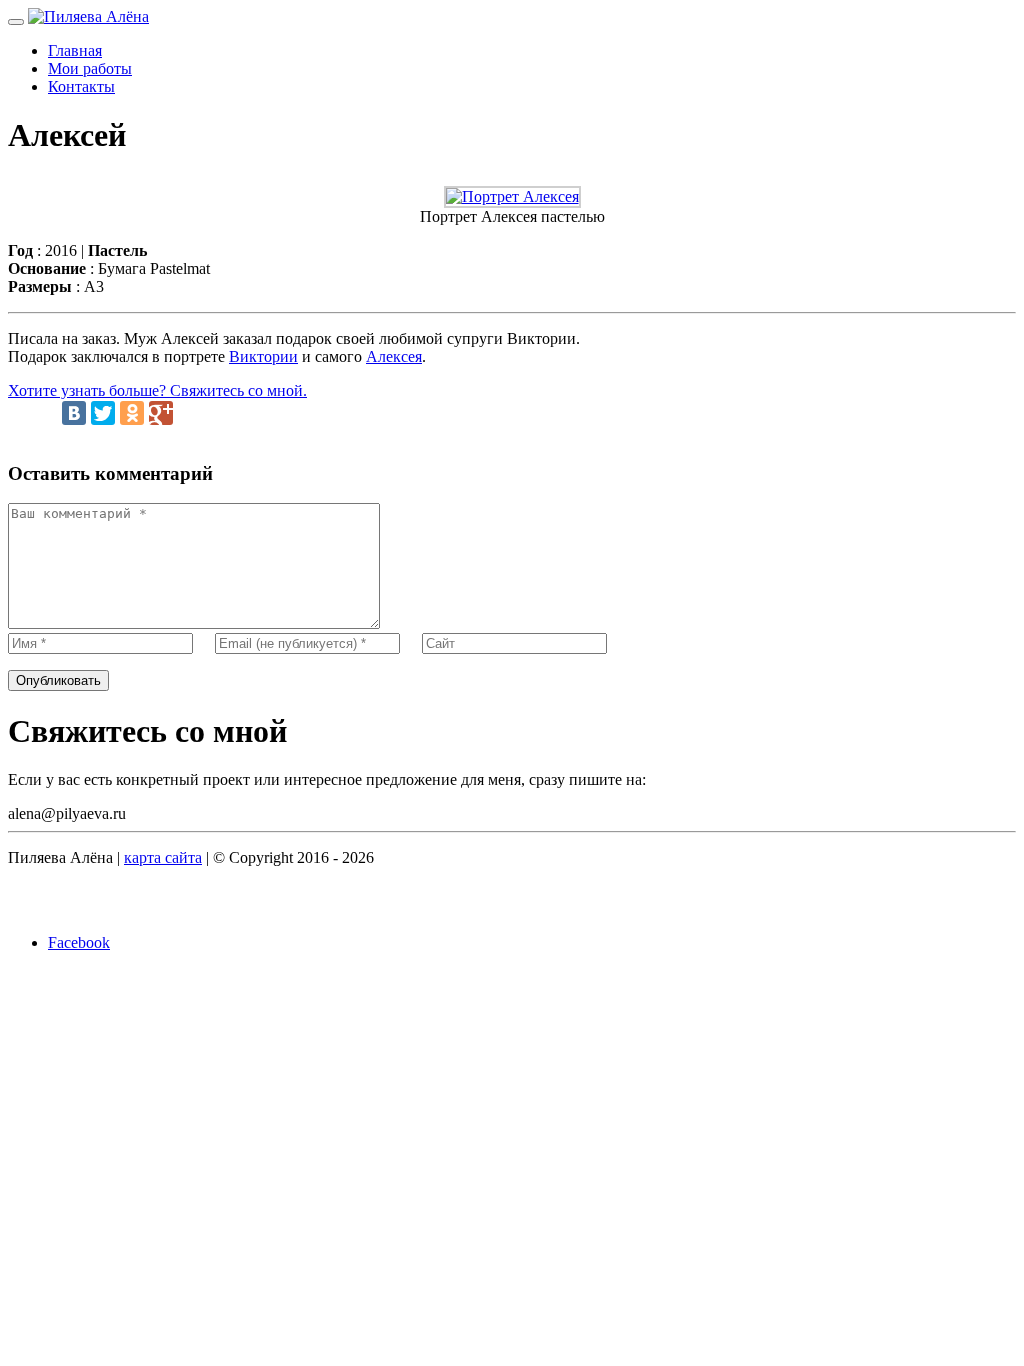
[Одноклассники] (132, 413)
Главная (75, 50)
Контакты (81, 86)
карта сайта (163, 857)
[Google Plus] (161, 413)
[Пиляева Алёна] (88, 16)
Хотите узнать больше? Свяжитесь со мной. (157, 390)
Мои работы (90, 68)
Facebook (79, 942)
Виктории (263, 356)
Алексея (394, 356)
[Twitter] (103, 413)
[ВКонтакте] (74, 413)
